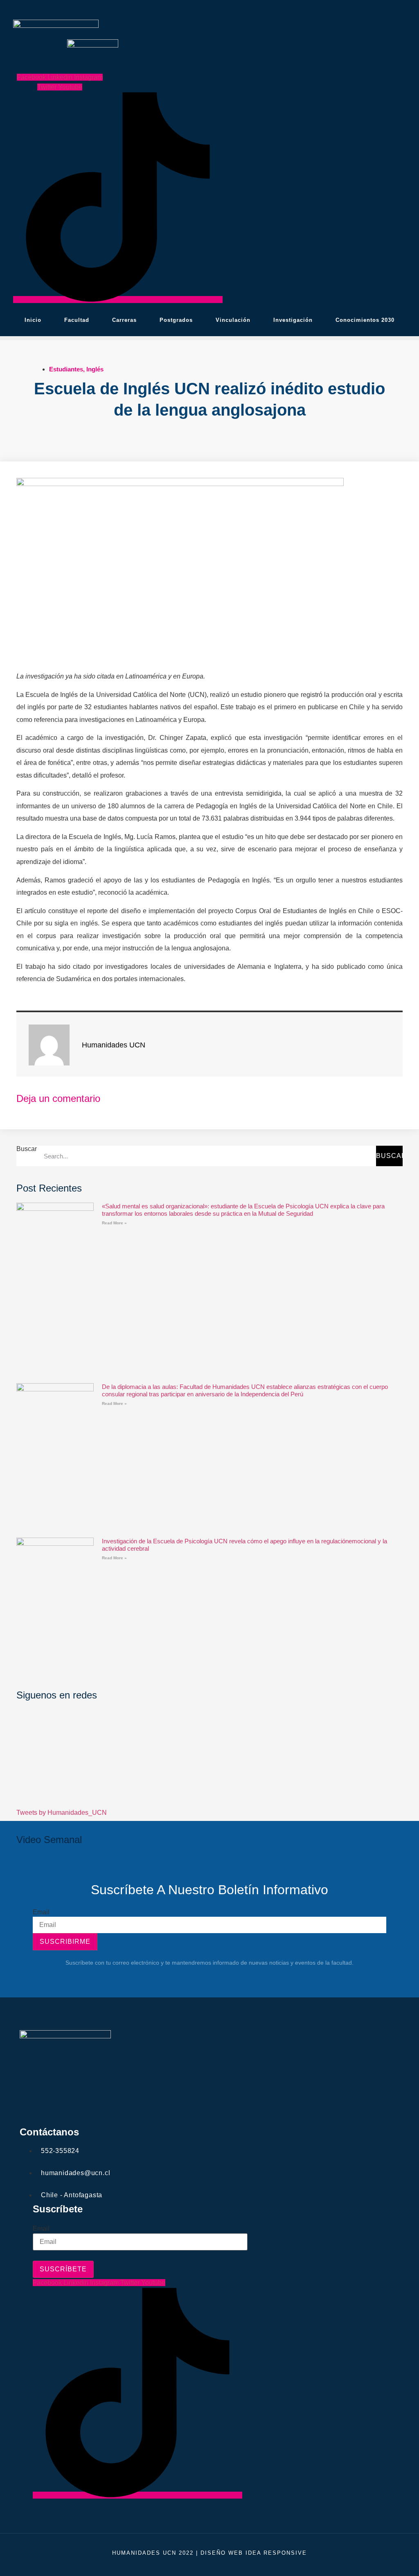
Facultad (77, 320)
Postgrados (176, 320)
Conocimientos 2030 (365, 320)
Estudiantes (66, 369)
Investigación (293, 320)
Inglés (95, 369)
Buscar (27, 1149)
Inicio (33, 320)
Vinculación (233, 320)
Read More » (114, 1223)
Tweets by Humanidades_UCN (62, 1813)
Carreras (124, 320)
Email (41, 1912)
